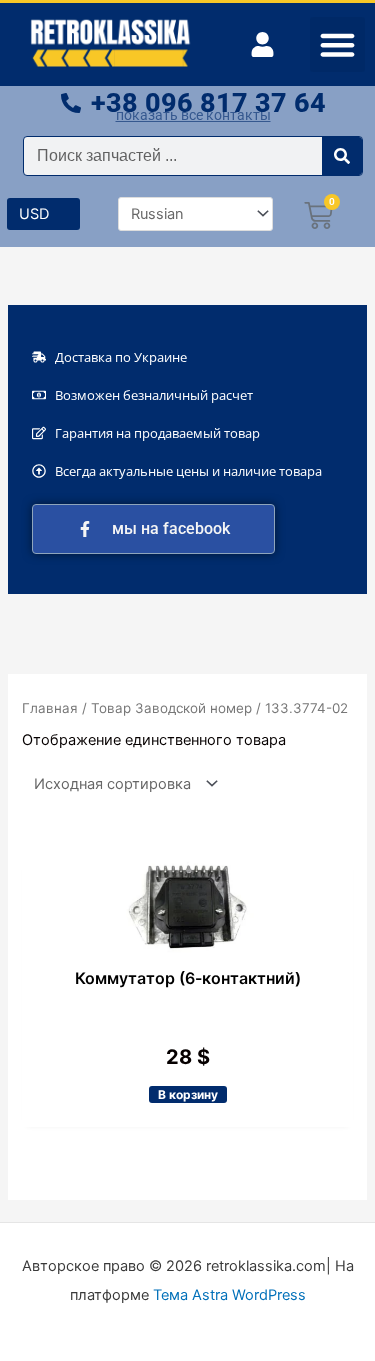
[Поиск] (342, 156)
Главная (50, 708)
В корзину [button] (188, 1094)
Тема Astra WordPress (229, 1295)
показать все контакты (193, 115)
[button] (338, 45)
